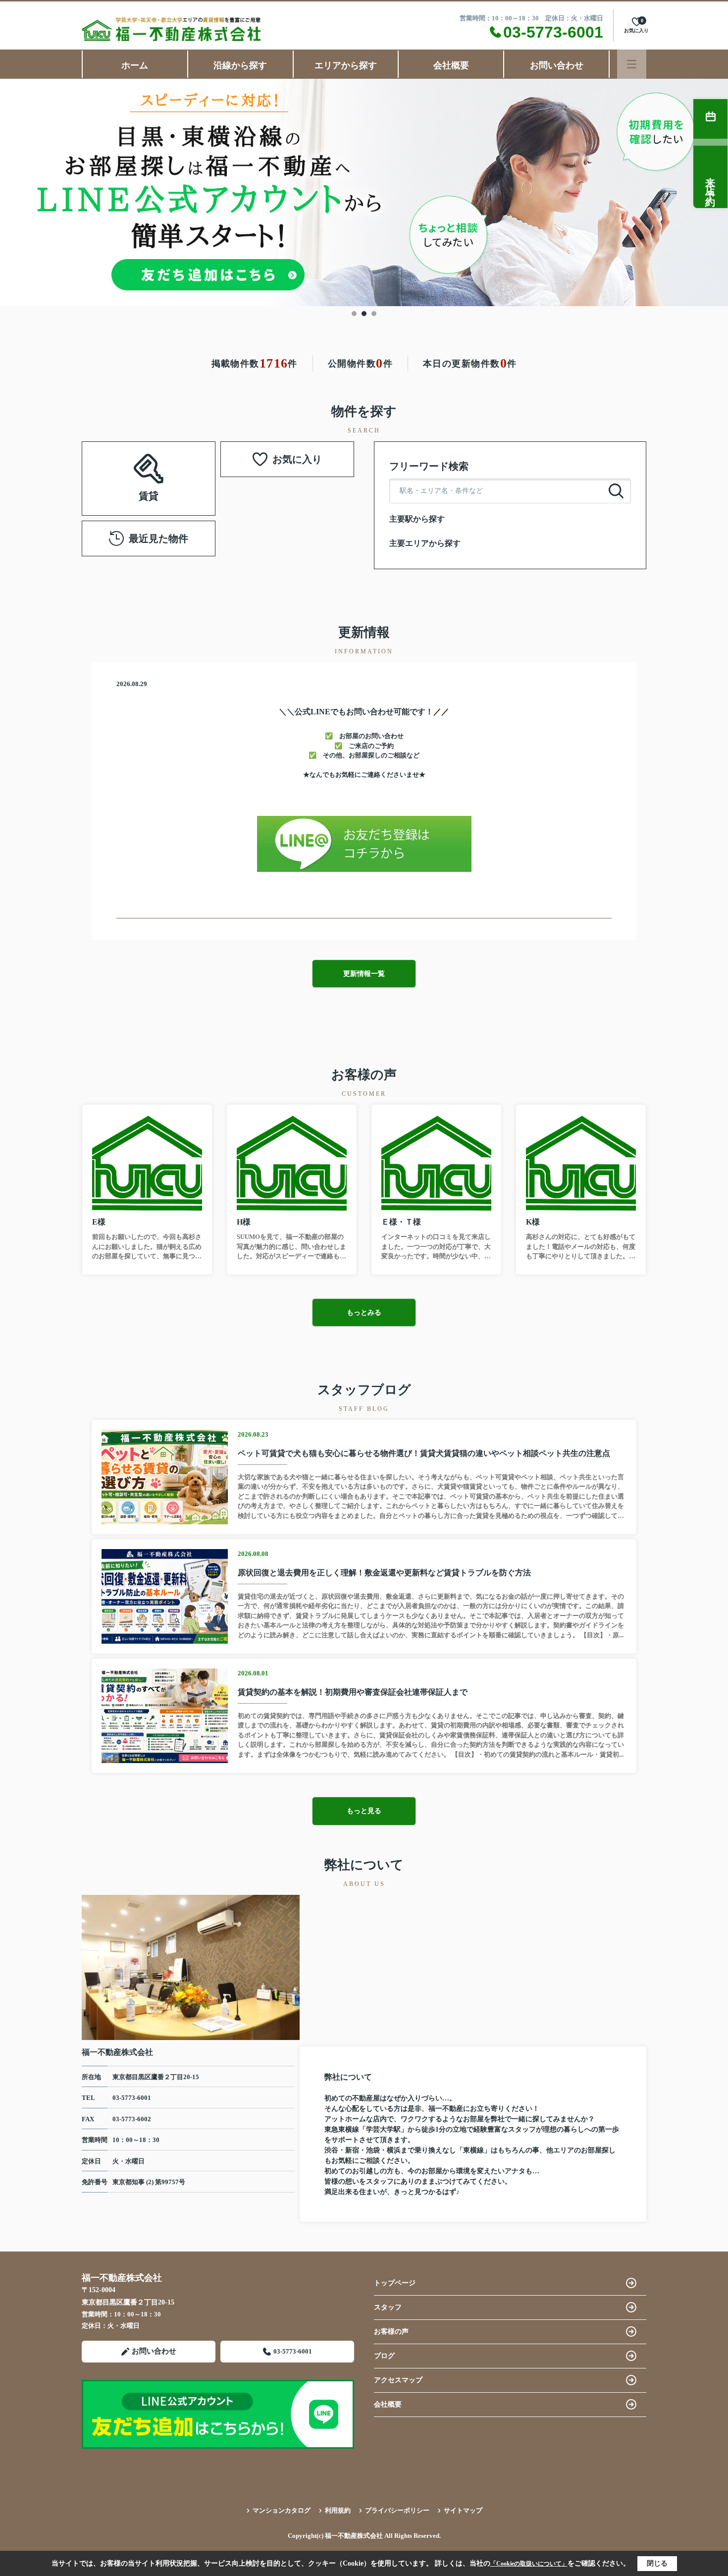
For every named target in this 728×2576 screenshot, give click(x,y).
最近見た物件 (158, 538)
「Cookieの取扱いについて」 (529, 2564)
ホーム (135, 65)
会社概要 (451, 65)
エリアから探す (346, 65)
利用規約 (338, 2510)
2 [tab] (364, 314)
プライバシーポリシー (397, 2510)
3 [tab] (374, 314)
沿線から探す (240, 65)
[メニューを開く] (632, 64)
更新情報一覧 (364, 974)
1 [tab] (354, 314)
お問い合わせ (557, 65)
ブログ (384, 2356)
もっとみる (364, 1313)
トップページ (395, 2283)
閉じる (657, 2563)
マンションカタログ (282, 2510)
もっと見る (364, 1811)
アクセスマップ (398, 2380)
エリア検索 (180, 466)
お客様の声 (391, 2332)
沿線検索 (117, 466)
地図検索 (149, 490)
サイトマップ (463, 2510)
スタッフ (388, 2307)
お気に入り (297, 459)
